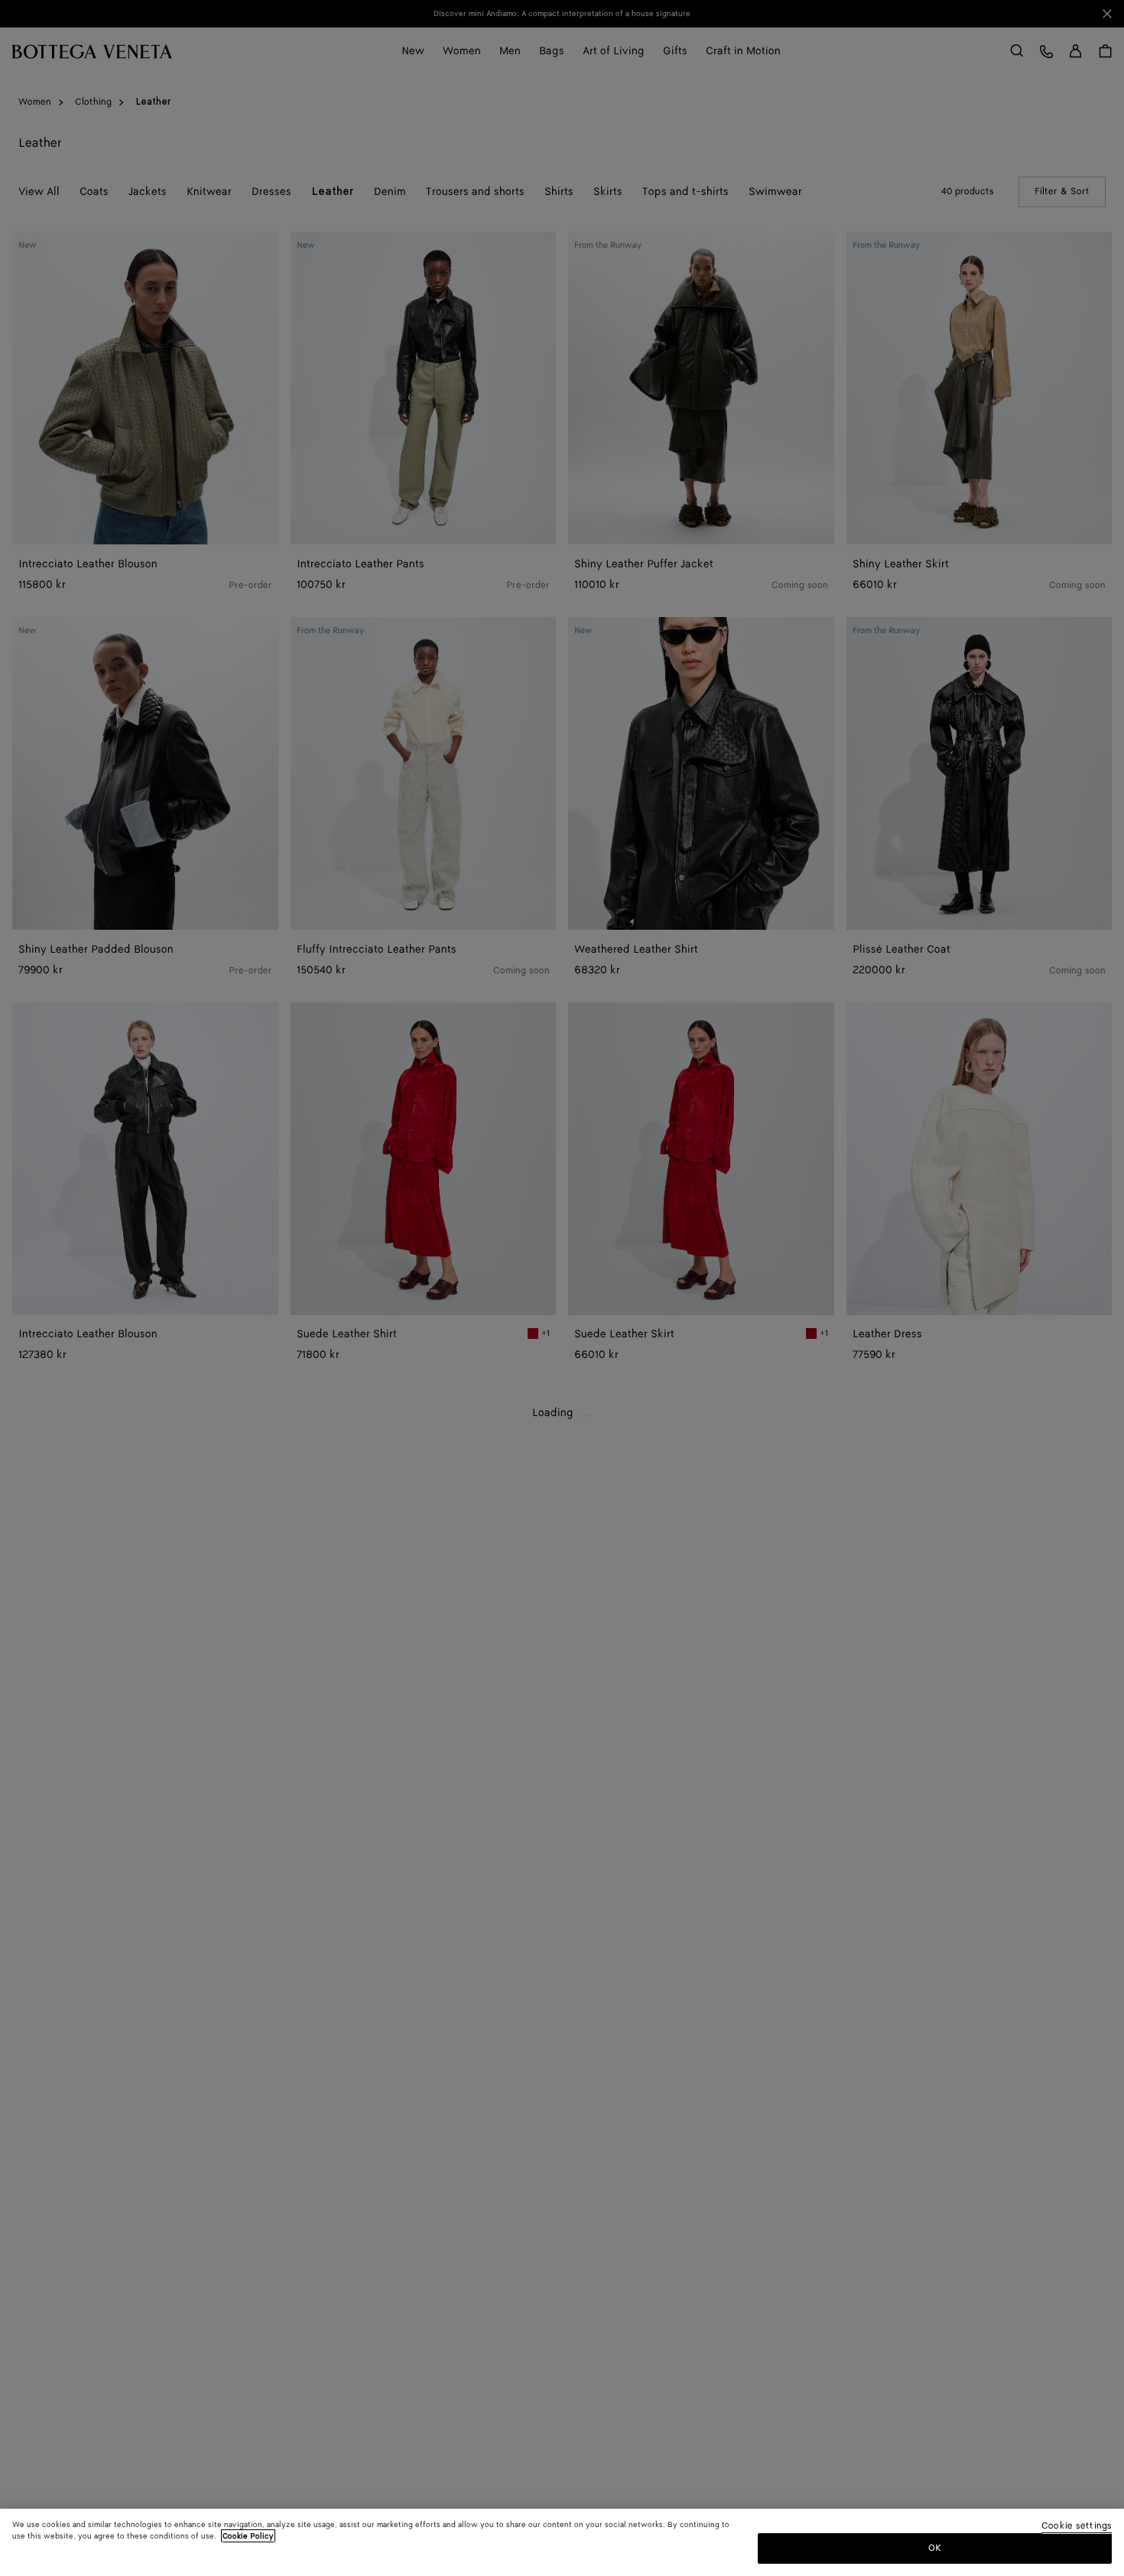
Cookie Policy (248, 2536)
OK (935, 2548)
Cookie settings (1077, 2527)
